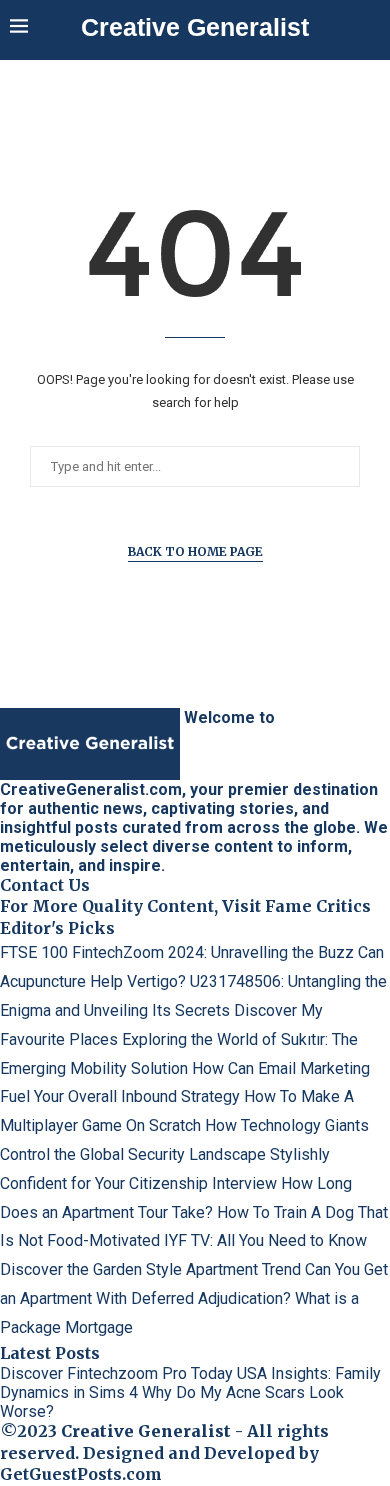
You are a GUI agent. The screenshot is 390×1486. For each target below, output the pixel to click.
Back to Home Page (195, 551)
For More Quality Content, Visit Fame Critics (185, 906)
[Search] (370, 28)
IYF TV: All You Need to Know (265, 1240)
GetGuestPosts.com (81, 1474)
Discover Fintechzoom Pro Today (116, 1373)
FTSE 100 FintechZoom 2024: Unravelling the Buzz (177, 952)
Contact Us (45, 885)
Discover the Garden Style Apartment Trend (150, 1269)
